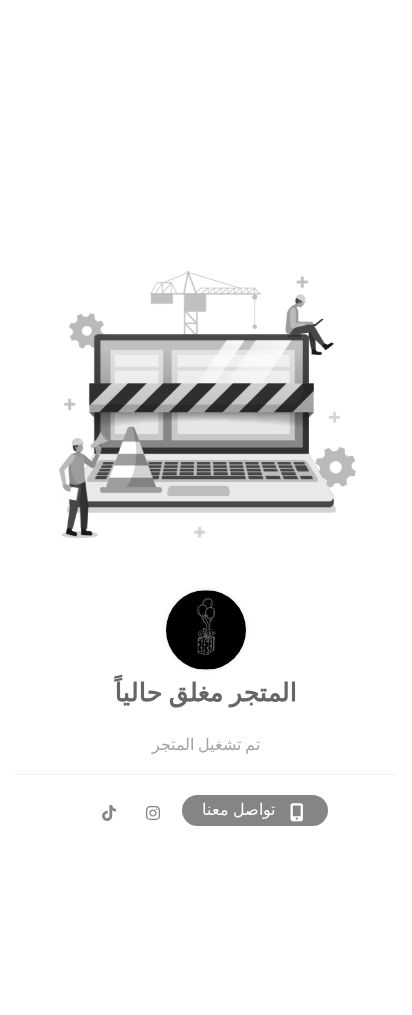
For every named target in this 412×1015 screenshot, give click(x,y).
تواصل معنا (238, 809)
